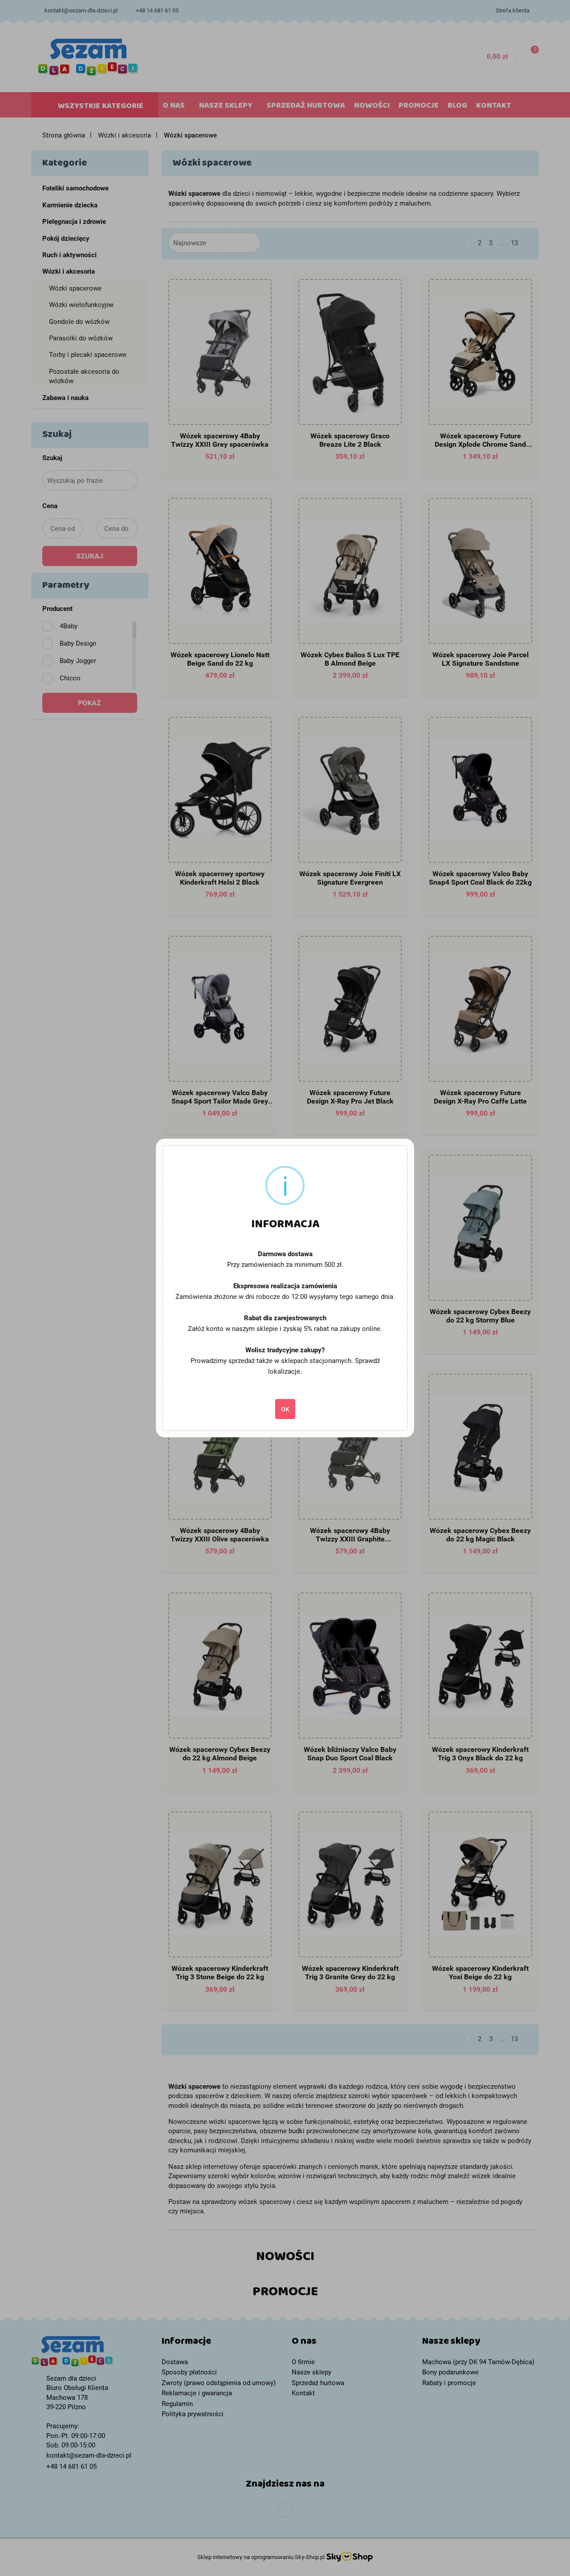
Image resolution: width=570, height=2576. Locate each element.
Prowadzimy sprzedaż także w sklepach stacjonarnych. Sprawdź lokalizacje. (285, 1366)
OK (285, 1409)
